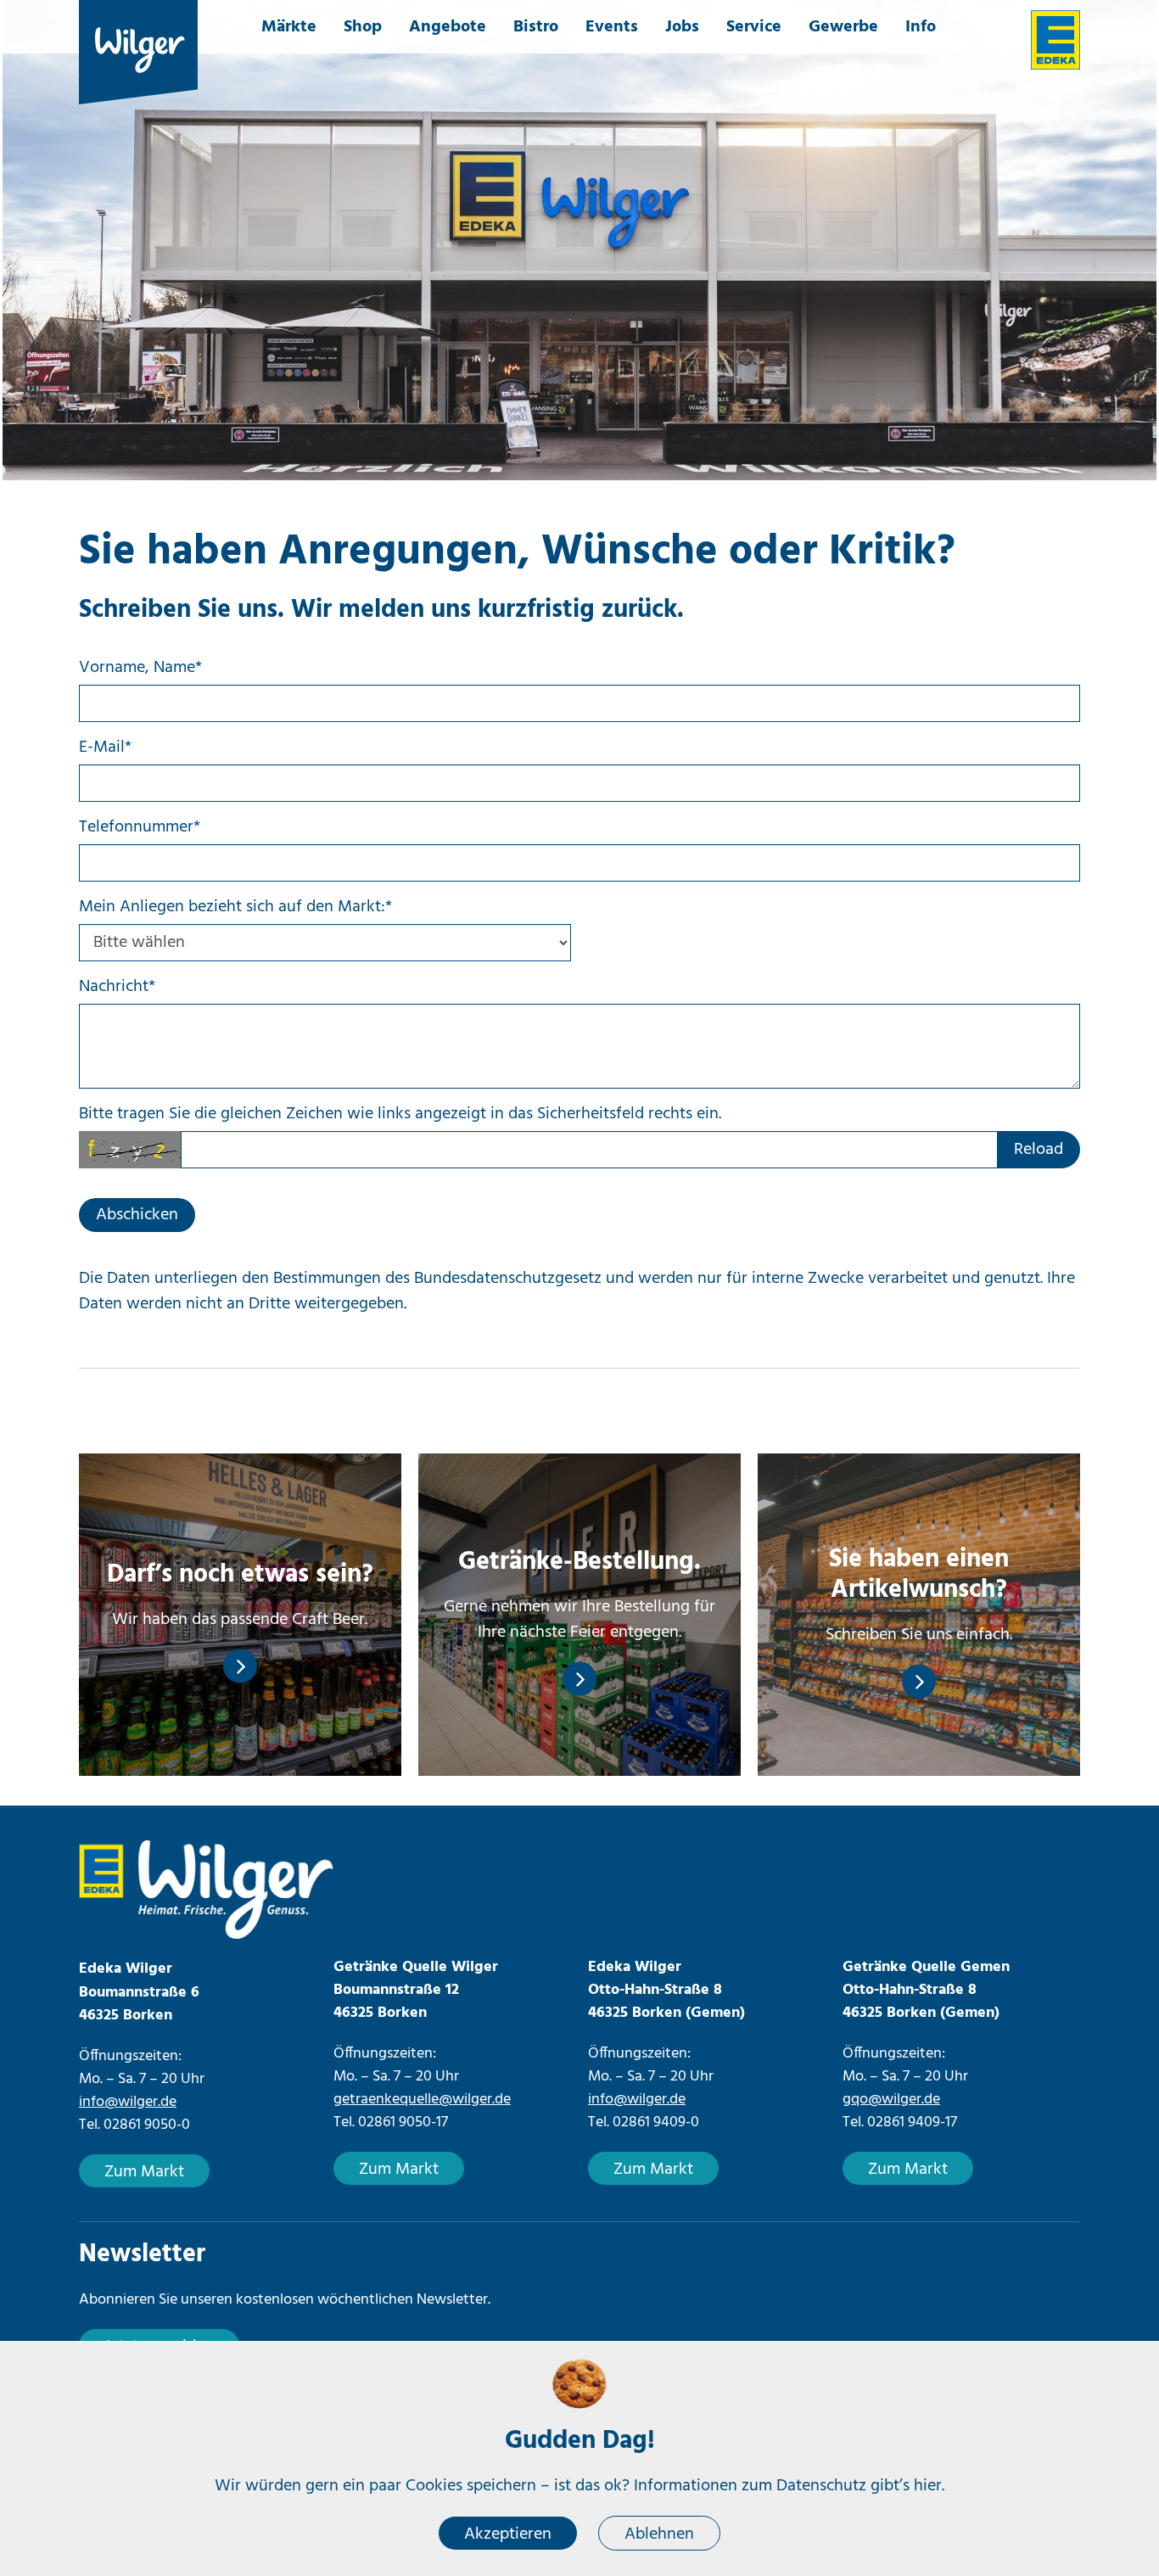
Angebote (448, 27)
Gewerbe (843, 27)
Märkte (289, 27)
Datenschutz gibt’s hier (859, 2486)
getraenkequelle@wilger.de (422, 2100)
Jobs (682, 27)
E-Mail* (105, 748)
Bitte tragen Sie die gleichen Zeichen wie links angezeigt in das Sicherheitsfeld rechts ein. (400, 1114)
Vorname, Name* (140, 668)
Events (612, 27)
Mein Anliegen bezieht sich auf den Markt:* (235, 907)
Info (921, 27)
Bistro (536, 27)
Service (754, 27)
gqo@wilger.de (891, 2100)
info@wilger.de (128, 2102)
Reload (1039, 1150)
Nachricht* (117, 987)
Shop (363, 27)
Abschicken (137, 1215)
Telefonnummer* (140, 827)
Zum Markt (144, 2172)
